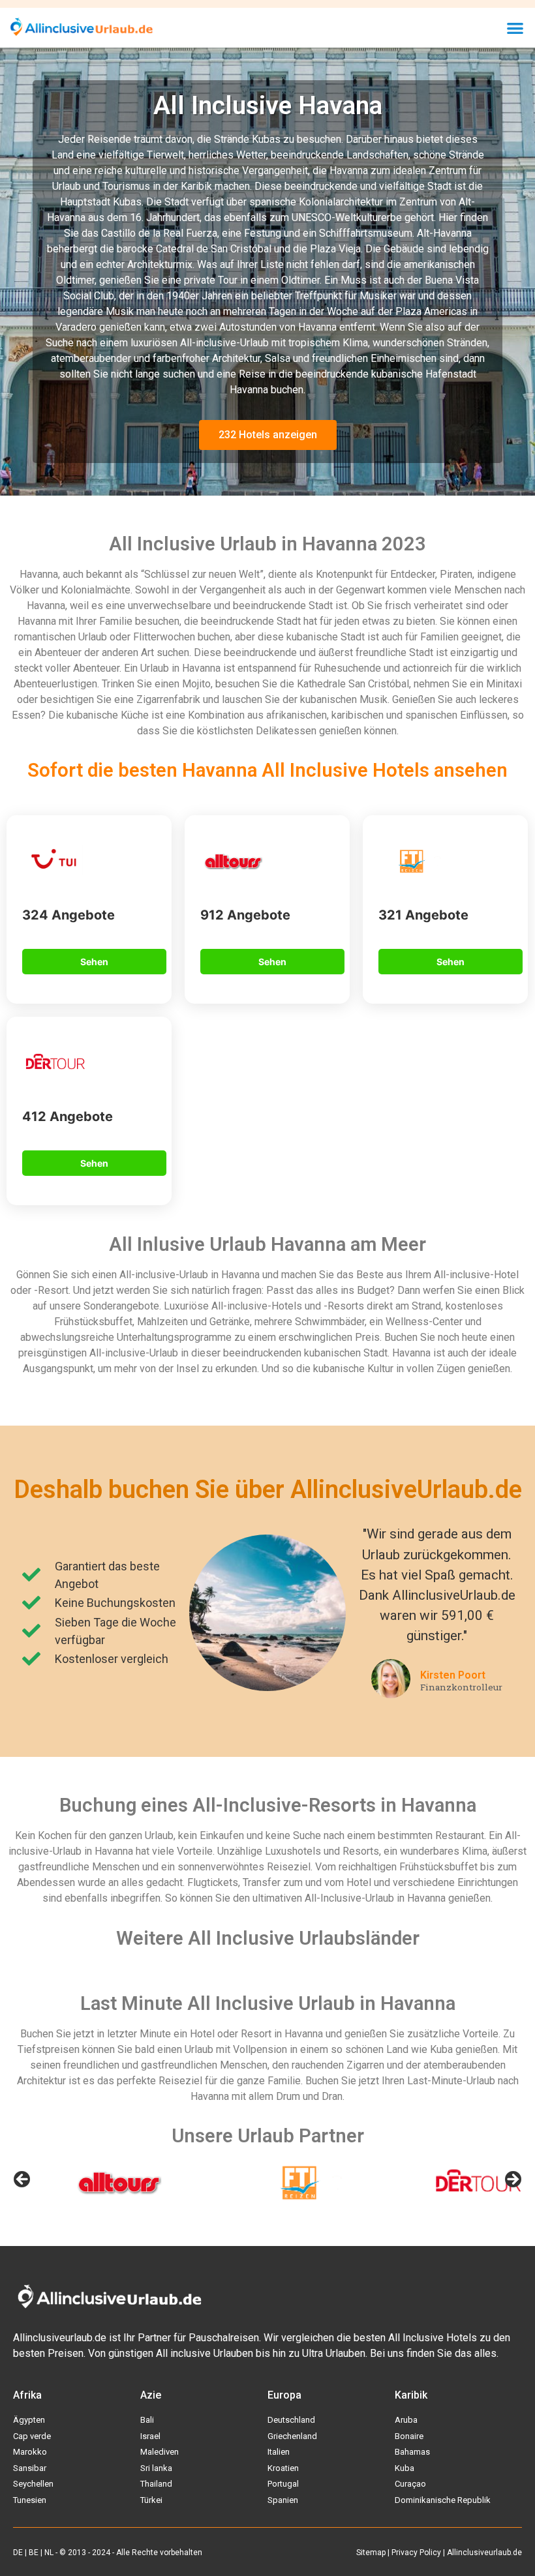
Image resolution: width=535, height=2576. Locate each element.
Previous (23, 2180)
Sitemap (371, 2553)
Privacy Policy (416, 2553)
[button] (516, 28)
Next (512, 2180)
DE (18, 2553)
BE (34, 2553)
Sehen (94, 962)
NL (49, 2553)
